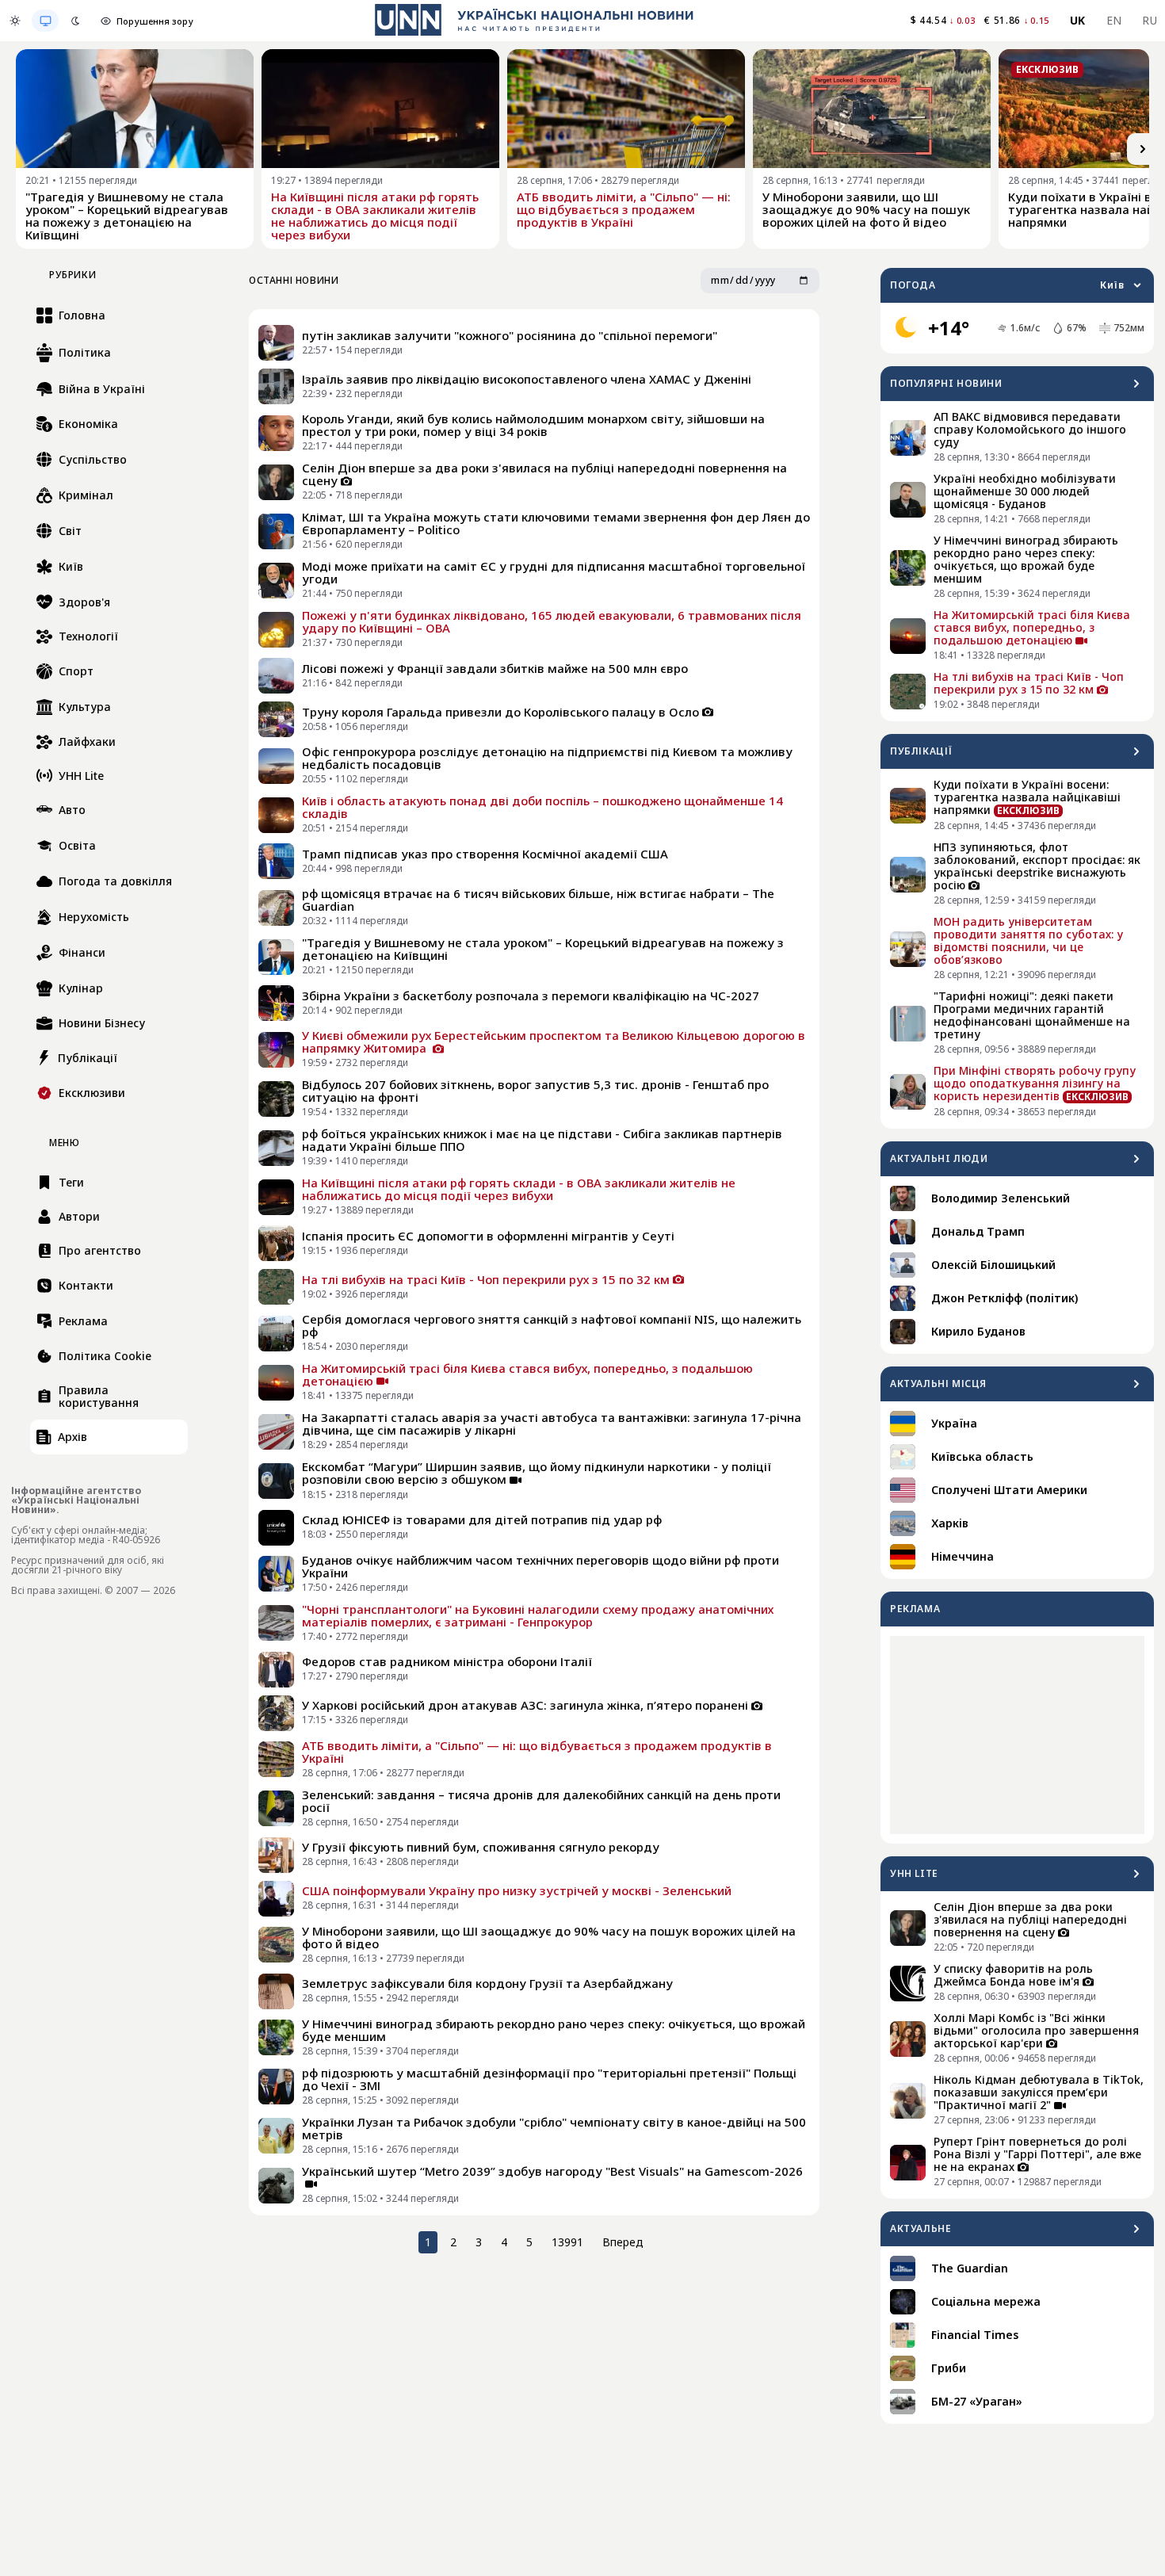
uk (1078, 20)
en (1114, 20)
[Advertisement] (1017, 1735)
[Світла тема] (15, 21)
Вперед (623, 2242)
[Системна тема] (45, 21)
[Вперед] (1143, 149)
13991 (567, 2242)
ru (1150, 20)
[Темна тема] (75, 21)
